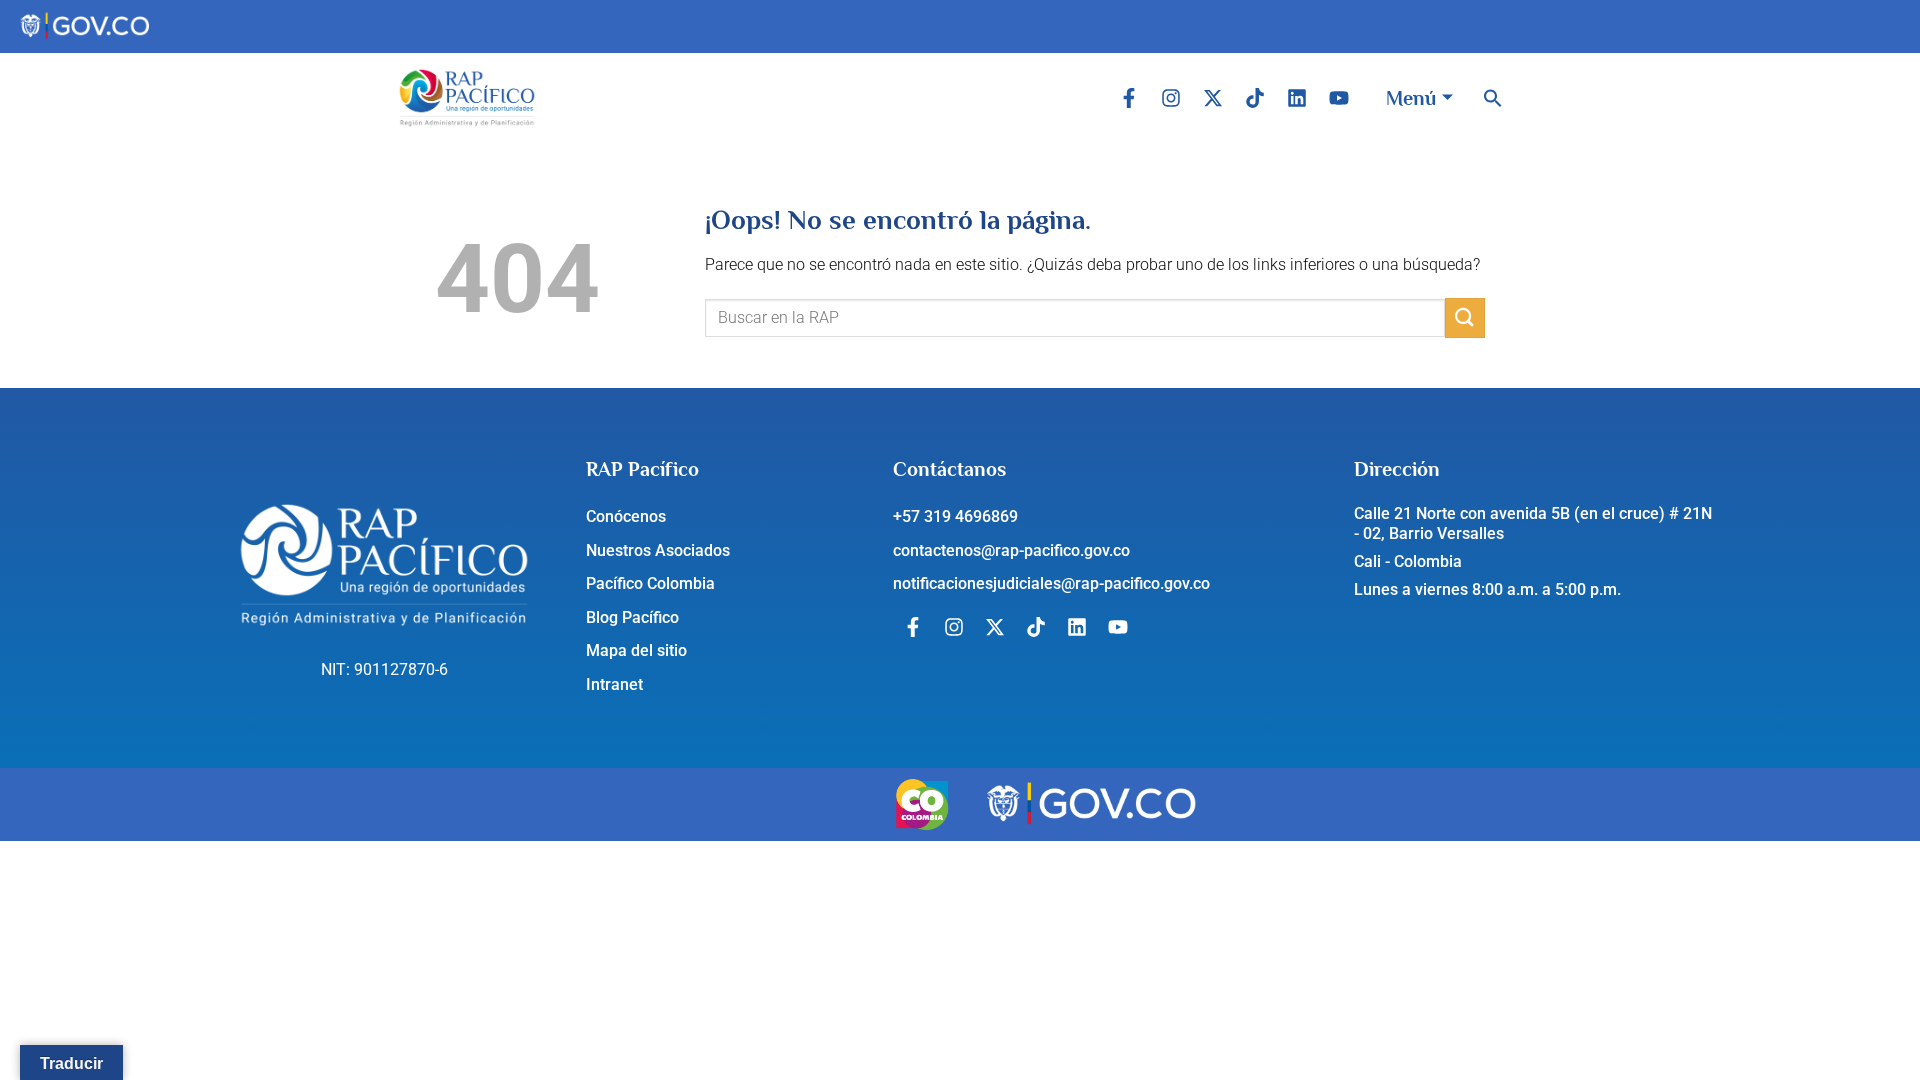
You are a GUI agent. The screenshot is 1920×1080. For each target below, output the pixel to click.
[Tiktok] (1255, 98)
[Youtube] (1339, 98)
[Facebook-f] (1129, 98)
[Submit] (1465, 317)
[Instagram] (1171, 98)
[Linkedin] (1297, 98)
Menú (1411, 98)
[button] (1493, 98)
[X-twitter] (1213, 98)
